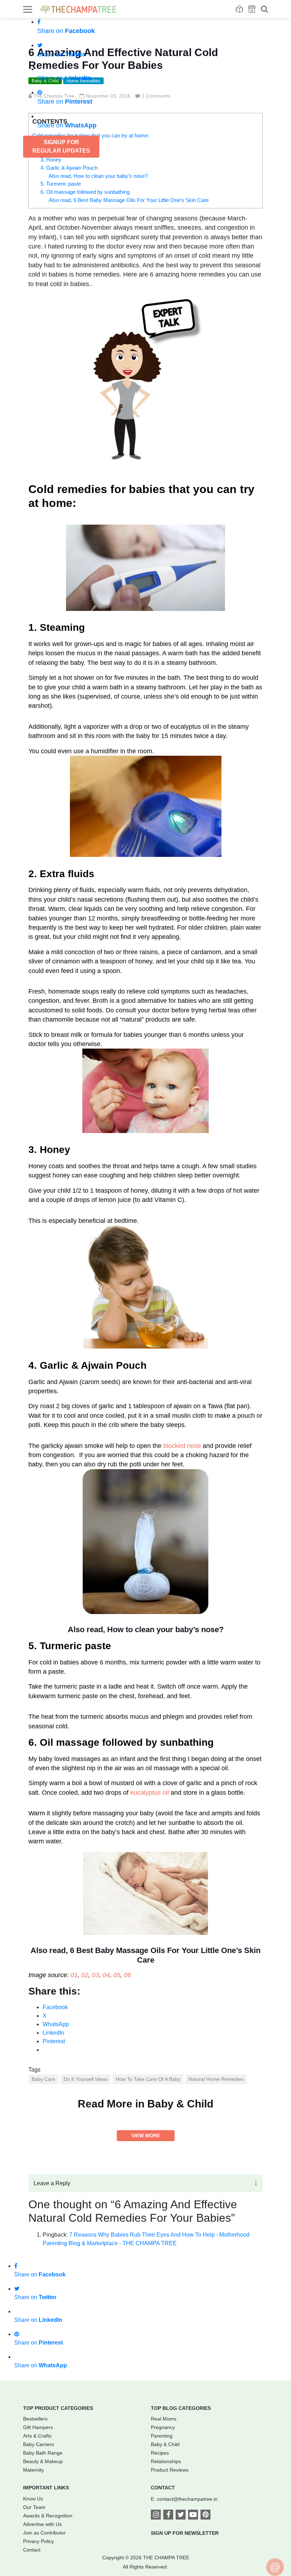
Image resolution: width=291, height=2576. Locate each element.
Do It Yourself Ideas (86, 2079)
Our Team (34, 2507)
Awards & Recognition (48, 2516)
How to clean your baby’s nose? (165, 1629)
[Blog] (239, 9)
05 (117, 1975)
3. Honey (51, 160)
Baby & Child (165, 2444)
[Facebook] (168, 2515)
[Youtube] (193, 2515)
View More (146, 2135)
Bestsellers (35, 2419)
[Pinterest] (205, 2515)
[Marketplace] (252, 9)
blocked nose (182, 1446)
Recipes (160, 2453)
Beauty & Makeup (43, 2461)
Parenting (162, 2436)
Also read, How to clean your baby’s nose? (98, 176)
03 (95, 1975)
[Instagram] (156, 2515)
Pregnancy (163, 2427)
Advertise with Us (42, 2524)
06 (127, 1975)
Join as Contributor (44, 2533)
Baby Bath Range (43, 2453)
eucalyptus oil (150, 1793)
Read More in (145, 2104)
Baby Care (43, 2079)
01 (74, 1975)
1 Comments (156, 96)
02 (85, 1975)
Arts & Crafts (37, 2436)
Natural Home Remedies (216, 2079)
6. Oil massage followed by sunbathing (85, 192)
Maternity (34, 2470)
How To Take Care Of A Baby (148, 2079)
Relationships (166, 2461)
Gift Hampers (38, 2427)
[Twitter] (181, 2515)
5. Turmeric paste (61, 184)
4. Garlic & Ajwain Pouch (69, 168)
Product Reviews (170, 2470)
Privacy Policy (39, 2541)
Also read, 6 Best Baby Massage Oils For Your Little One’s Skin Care (129, 200)
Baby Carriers (39, 2444)
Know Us (33, 2499)
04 (106, 1975)
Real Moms (164, 2419)
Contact (32, 2550)
